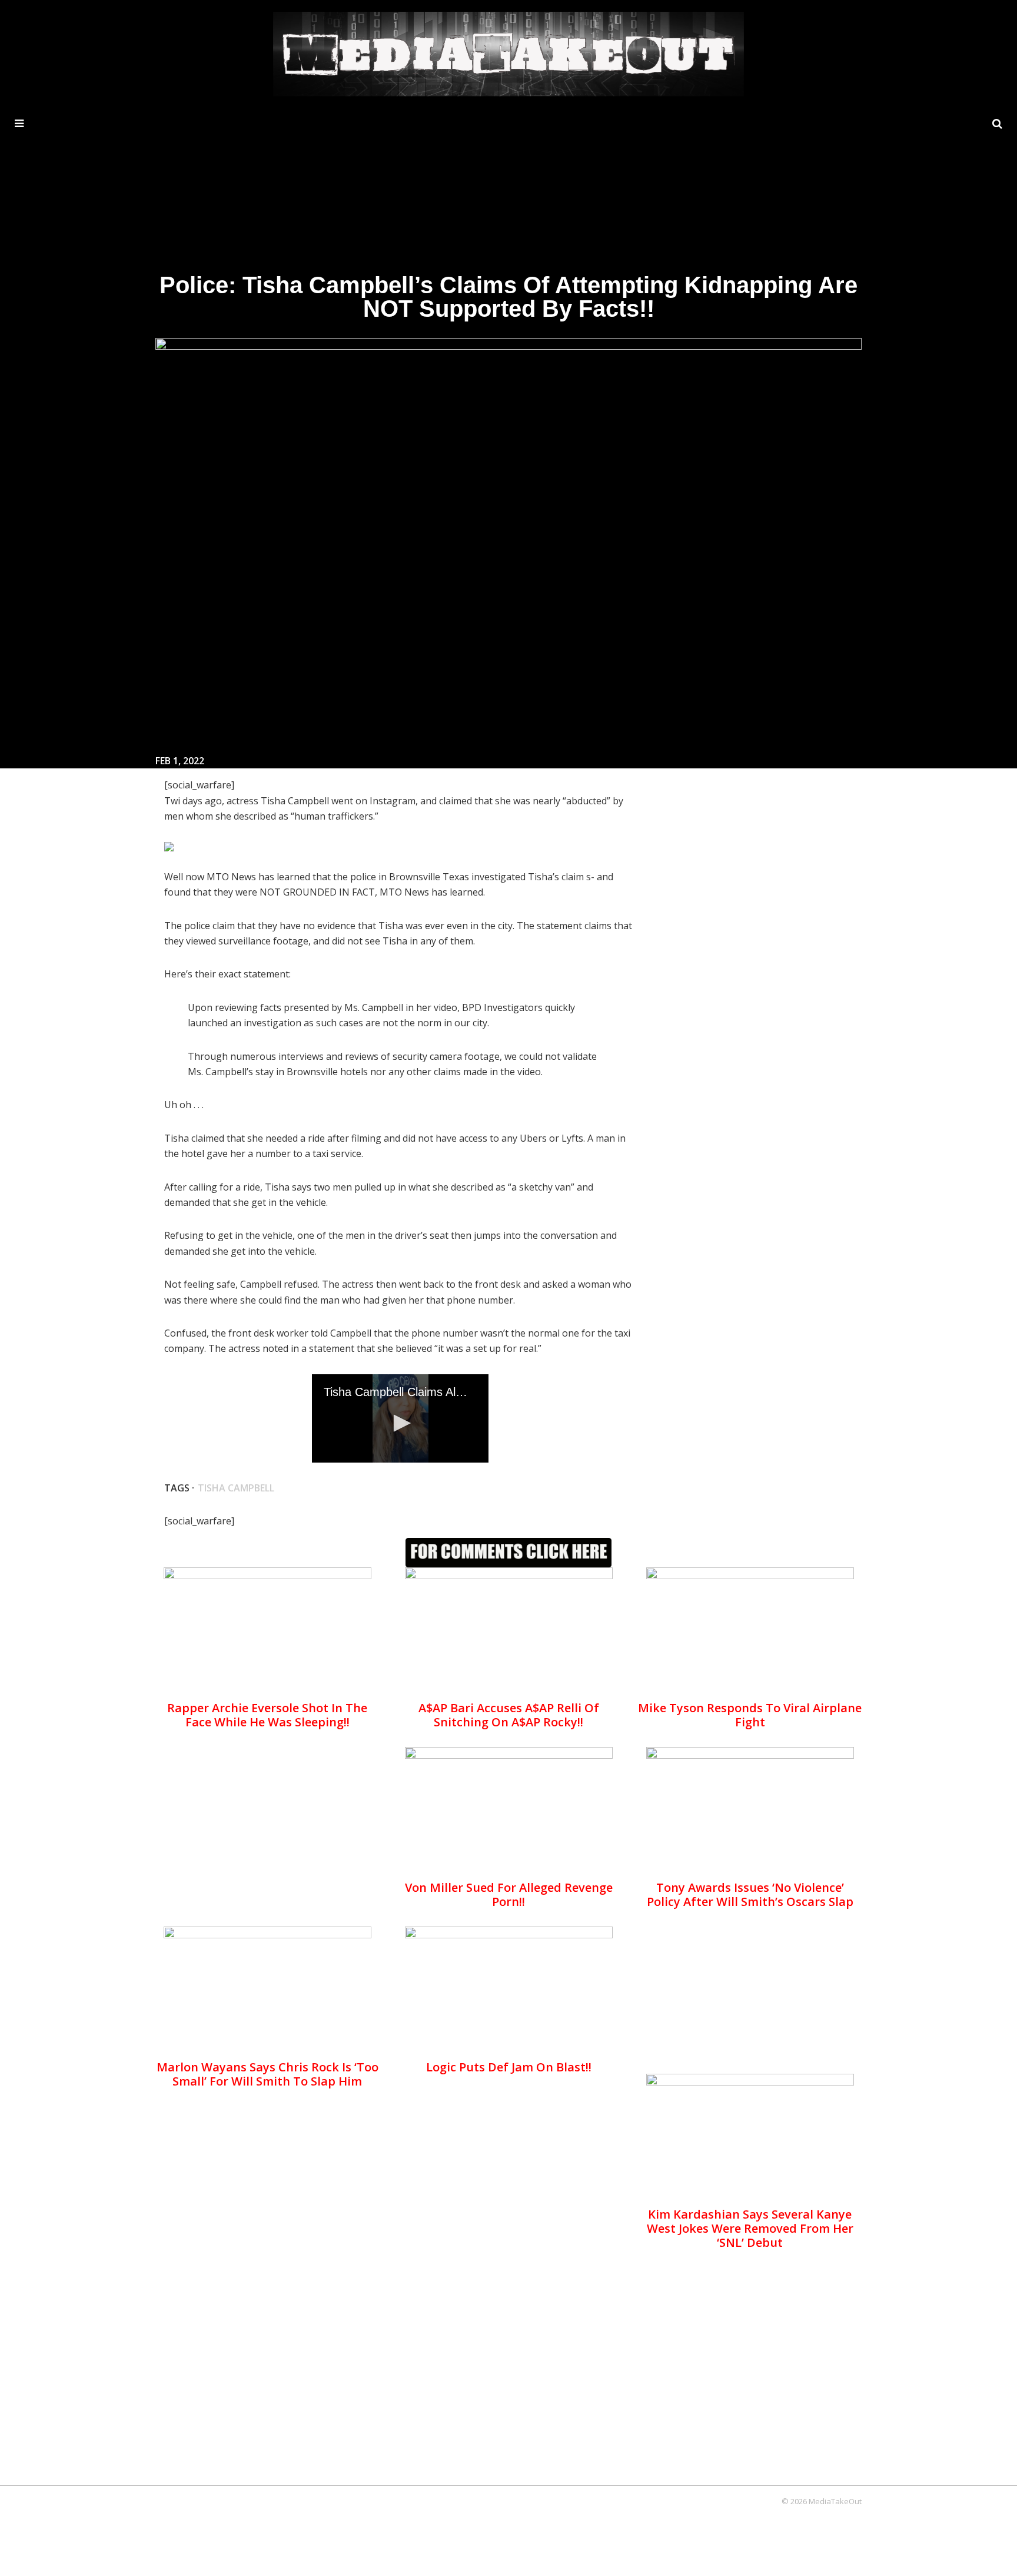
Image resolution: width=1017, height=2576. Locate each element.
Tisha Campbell (236, 1488)
